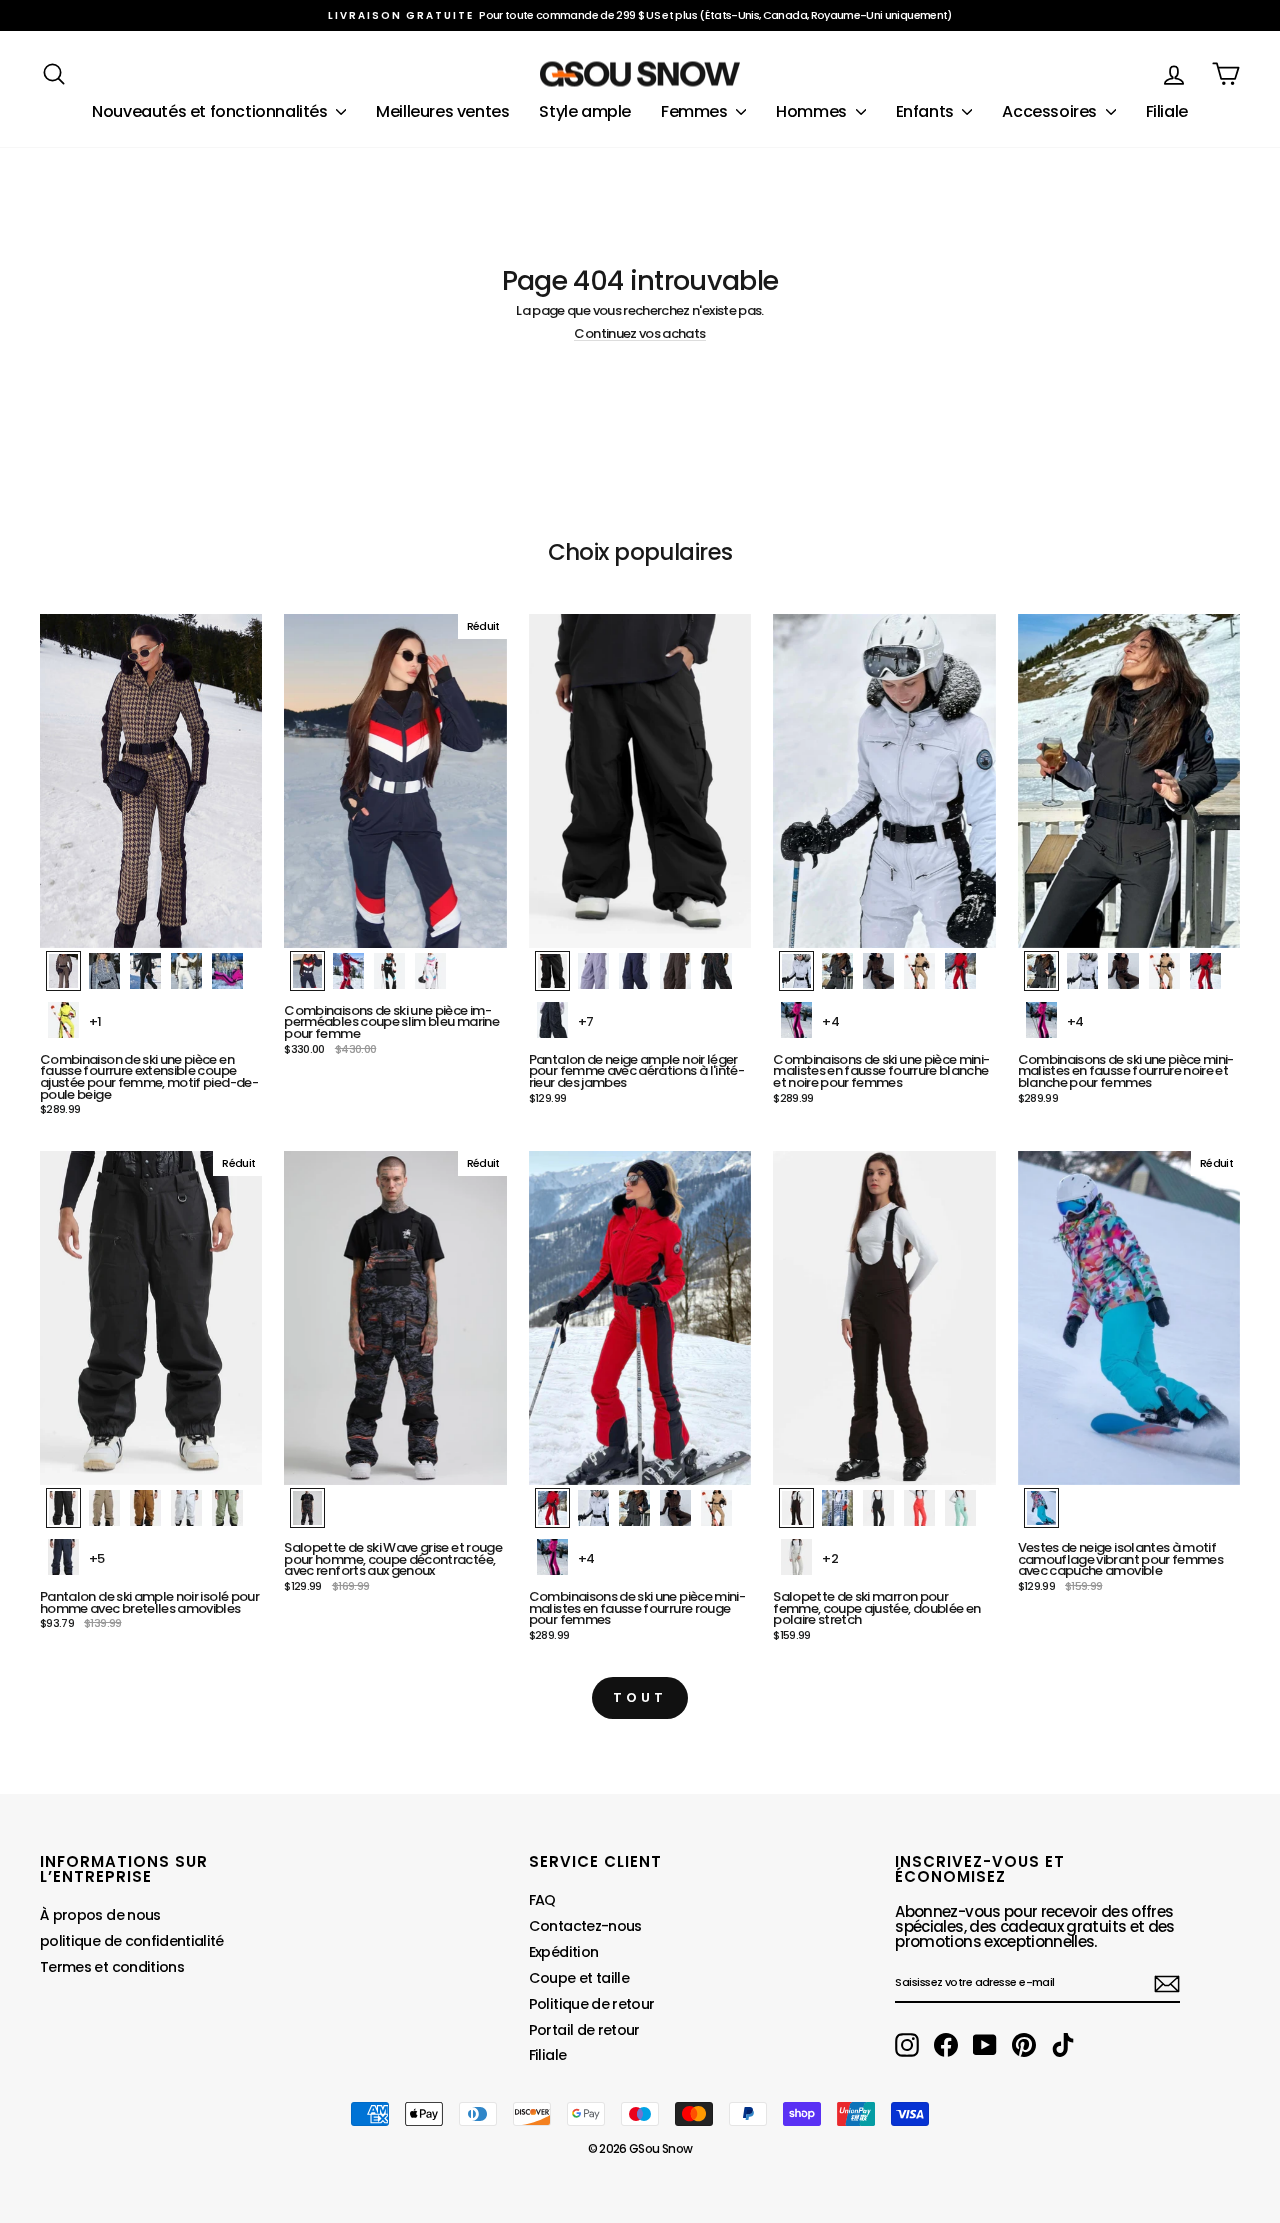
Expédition (564, 1952)
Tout (640, 1697)
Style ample (585, 111)
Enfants (927, 111)
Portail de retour (584, 2030)
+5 (97, 1558)
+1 (95, 1021)
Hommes (813, 111)
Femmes (696, 111)
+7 (586, 1021)
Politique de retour (592, 2004)
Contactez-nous (585, 1926)
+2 (830, 1558)
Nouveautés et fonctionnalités (211, 111)
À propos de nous (100, 1915)
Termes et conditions (112, 1967)
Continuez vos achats (639, 334)
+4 (830, 1021)
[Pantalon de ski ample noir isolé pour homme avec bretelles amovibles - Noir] (63, 1508)
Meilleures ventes (442, 111)
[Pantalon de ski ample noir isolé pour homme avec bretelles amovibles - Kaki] (104, 1508)
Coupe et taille (579, 1978)
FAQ (542, 1900)
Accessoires (1051, 111)
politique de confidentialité (132, 1941)
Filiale (1167, 111)
